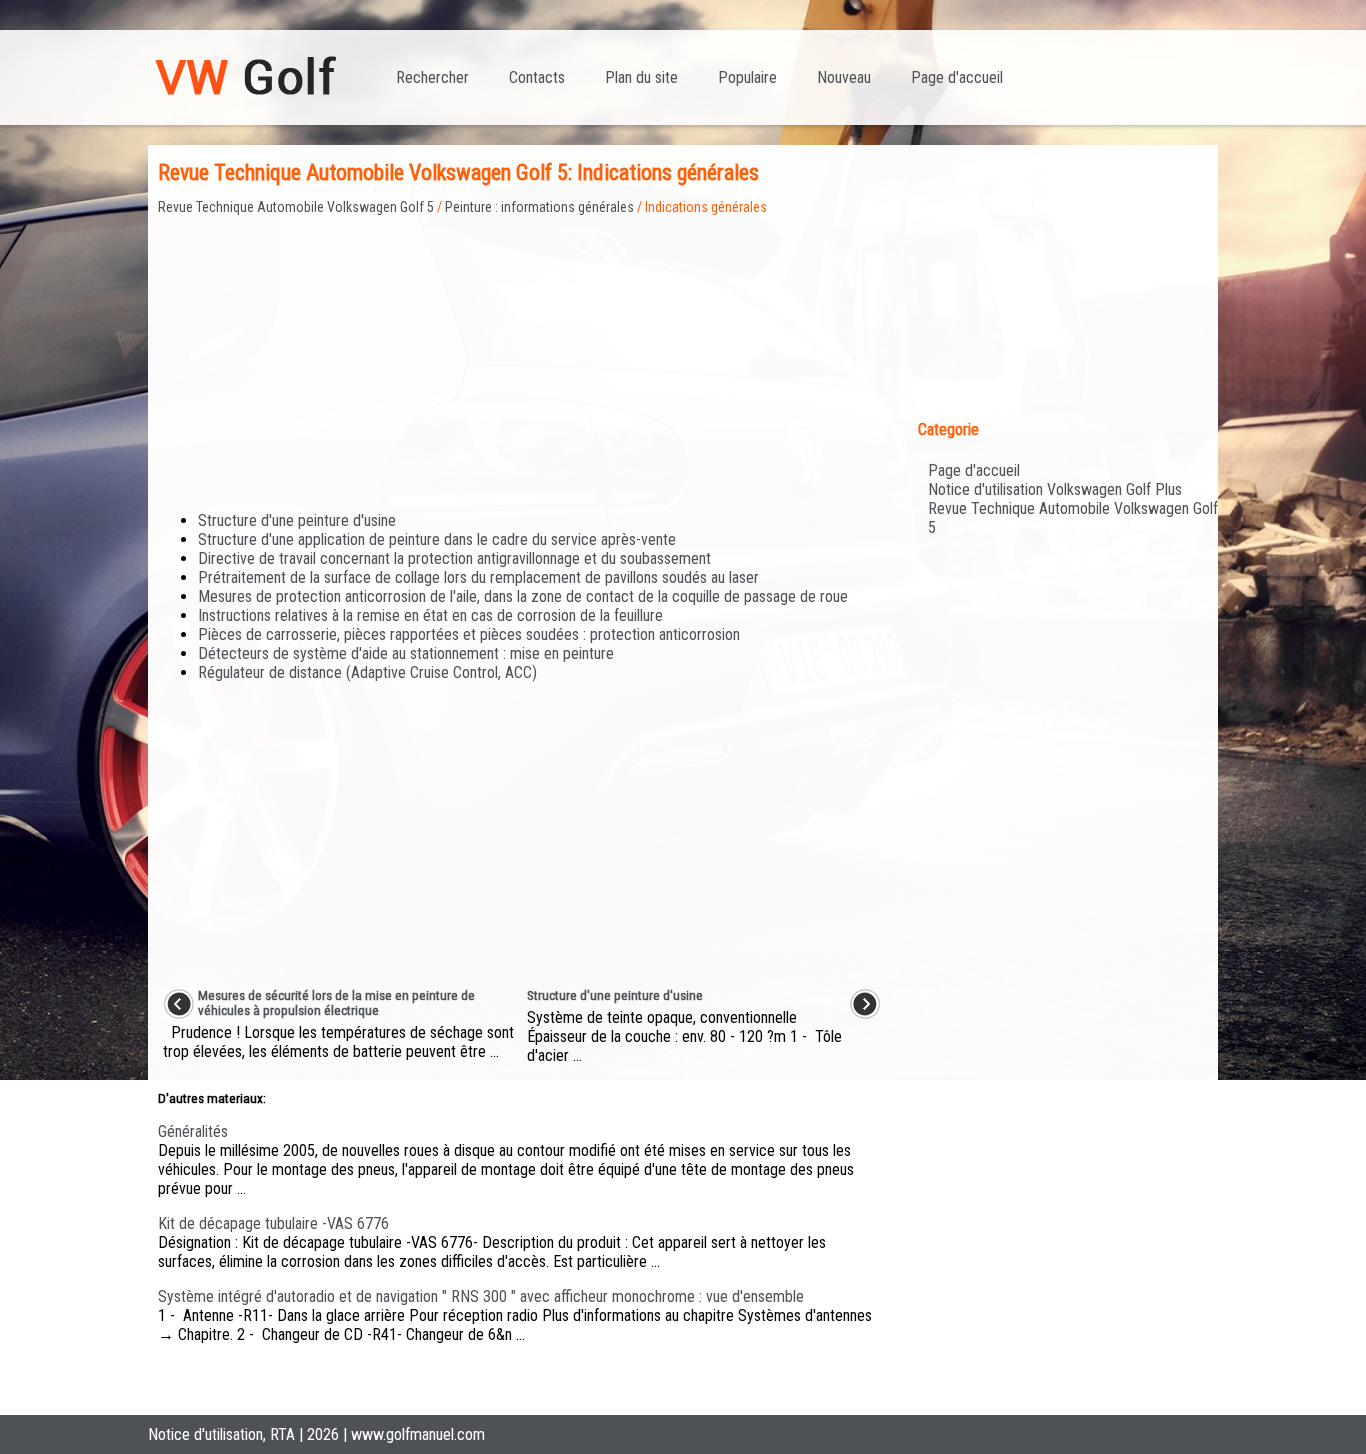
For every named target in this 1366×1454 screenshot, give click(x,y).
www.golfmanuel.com (418, 1434)
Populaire (747, 77)
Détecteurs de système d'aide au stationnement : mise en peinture (406, 653)
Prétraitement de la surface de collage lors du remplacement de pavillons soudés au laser (478, 577)
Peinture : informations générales (539, 207)
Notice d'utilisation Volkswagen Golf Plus (1055, 489)
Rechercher (432, 77)
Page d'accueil (957, 77)
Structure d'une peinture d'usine (297, 520)
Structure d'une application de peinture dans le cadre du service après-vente (437, 539)
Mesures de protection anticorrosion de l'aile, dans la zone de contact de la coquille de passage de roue (523, 596)
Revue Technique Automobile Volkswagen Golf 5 (296, 207)
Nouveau (844, 77)
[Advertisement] (522, 355)
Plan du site (641, 77)
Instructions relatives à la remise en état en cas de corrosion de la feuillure (430, 615)
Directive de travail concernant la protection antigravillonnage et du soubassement (454, 558)
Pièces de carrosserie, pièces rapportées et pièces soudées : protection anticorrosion (469, 634)
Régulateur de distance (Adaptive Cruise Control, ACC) (367, 672)
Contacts (537, 77)
